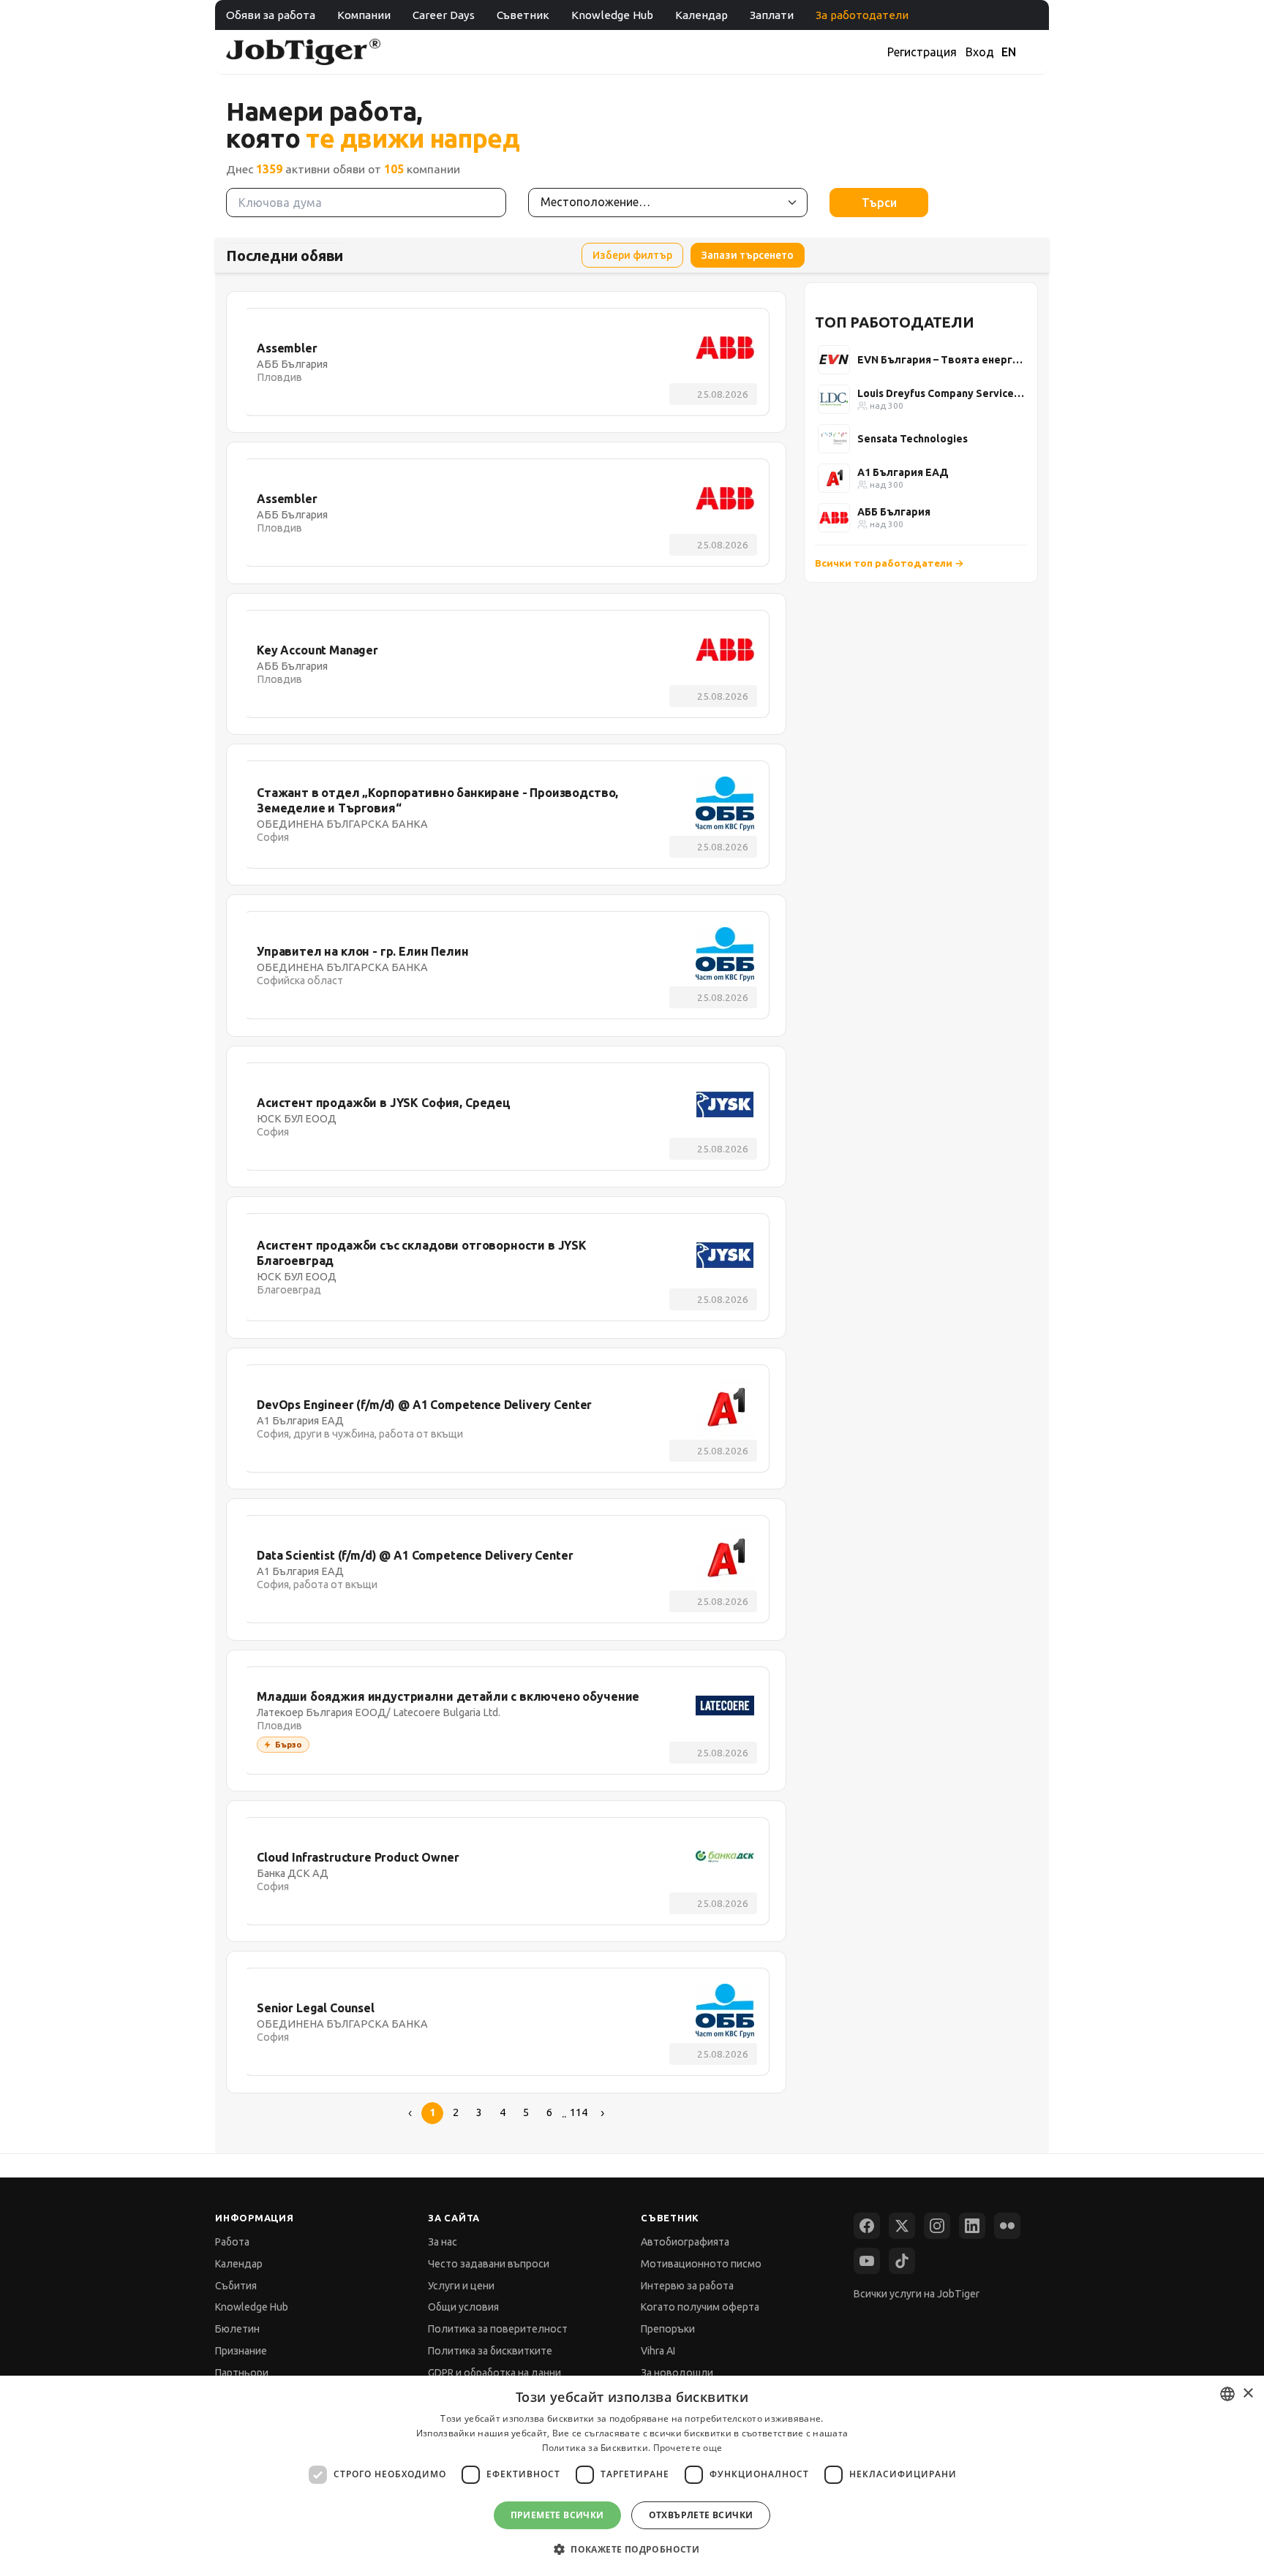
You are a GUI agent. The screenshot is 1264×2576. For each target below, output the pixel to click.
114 (579, 2112)
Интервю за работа (687, 2286)
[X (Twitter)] (902, 2226)
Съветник (523, 15)
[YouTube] (867, 2261)
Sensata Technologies (913, 439)
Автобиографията (685, 2242)
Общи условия (463, 2307)
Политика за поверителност (498, 2329)
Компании (364, 15)
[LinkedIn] (972, 2226)
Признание (241, 2351)
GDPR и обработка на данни (494, 2373)
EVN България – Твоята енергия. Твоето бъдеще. (941, 360)
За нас (443, 2242)
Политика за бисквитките (490, 2351)
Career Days (444, 15)
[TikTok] (902, 2261)
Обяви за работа (271, 15)
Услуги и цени (461, 2286)
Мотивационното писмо (701, 2264)
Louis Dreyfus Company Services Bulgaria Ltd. (941, 393)
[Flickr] (1007, 2226)
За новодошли (677, 2373)
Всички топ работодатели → (889, 563)
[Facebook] (867, 2226)
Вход (980, 52)
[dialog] (632, 2476)
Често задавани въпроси (489, 2264)
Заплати (772, 15)
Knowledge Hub (612, 15)
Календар (701, 15)
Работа (232, 2242)
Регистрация (922, 52)
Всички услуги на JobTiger (917, 2294)
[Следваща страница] (602, 2113)
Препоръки (668, 2329)
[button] (632, 2549)
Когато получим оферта (700, 2307)
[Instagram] (937, 2226)
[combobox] (1227, 2394)
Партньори (242, 2373)
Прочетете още (688, 2448)
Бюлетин (237, 2329)
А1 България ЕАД (903, 472)
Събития (236, 2286)
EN (1009, 52)
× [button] (1248, 2394)
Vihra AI (658, 2351)
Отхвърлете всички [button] (701, 2515)
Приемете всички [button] (557, 2515)
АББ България (894, 512)
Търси (879, 203)
